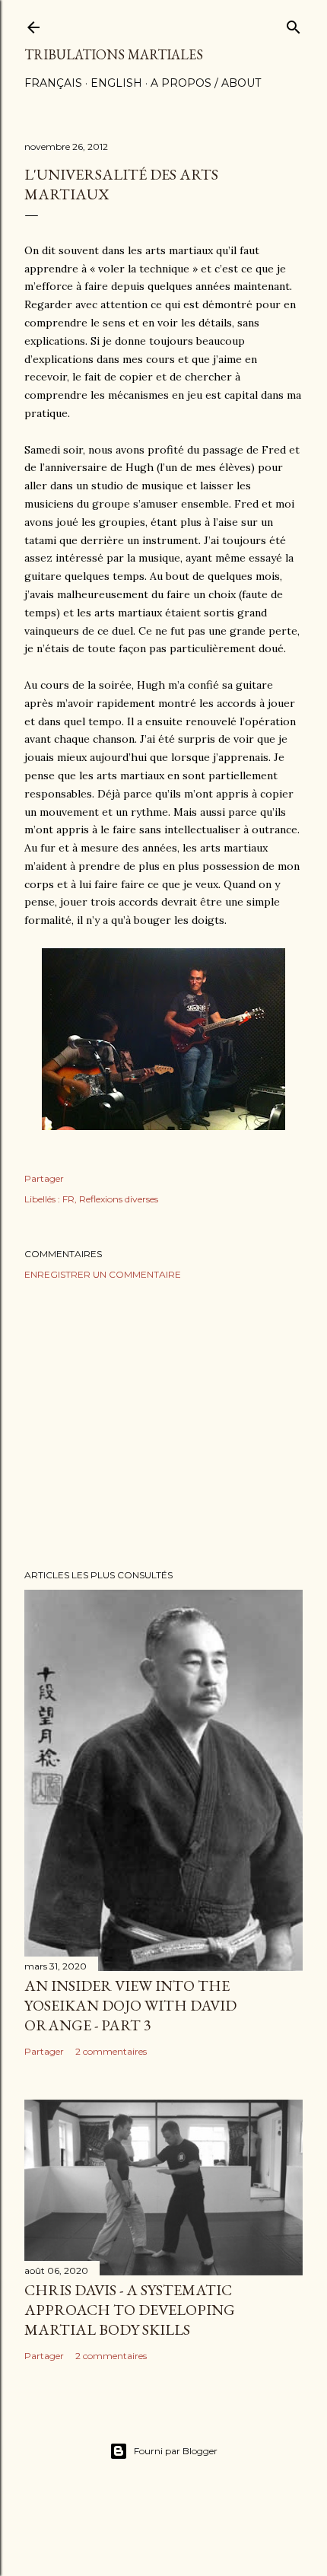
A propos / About (206, 83)
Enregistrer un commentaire (103, 1274)
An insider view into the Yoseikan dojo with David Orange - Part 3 (130, 2005)
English (116, 83)
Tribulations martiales (114, 54)
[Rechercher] (294, 24)
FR (68, 1199)
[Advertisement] (163, 1425)
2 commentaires (111, 2051)
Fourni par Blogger (176, 2451)
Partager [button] (44, 1178)
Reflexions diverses (119, 1199)
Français (53, 83)
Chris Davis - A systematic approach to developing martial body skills (130, 2310)
